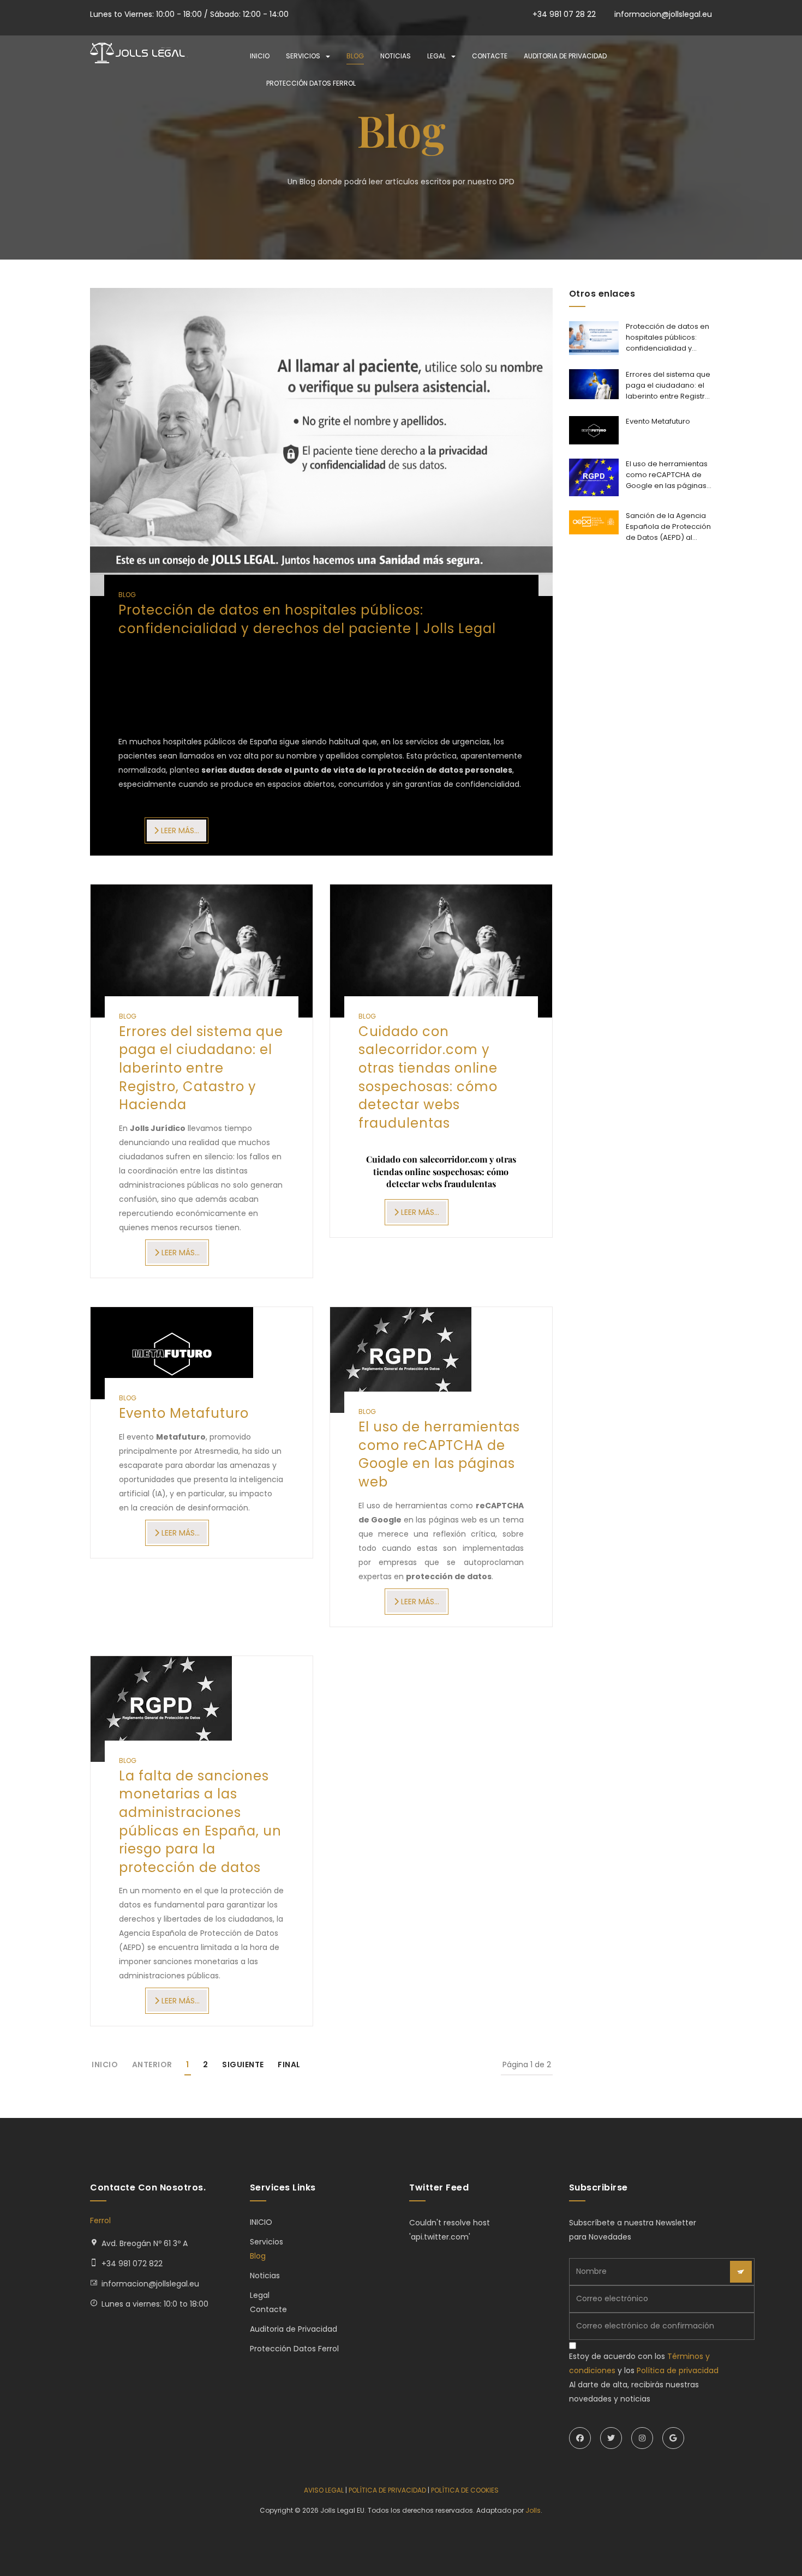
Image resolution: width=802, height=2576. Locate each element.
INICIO (260, 56)
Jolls (533, 2510)
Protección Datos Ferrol (311, 83)
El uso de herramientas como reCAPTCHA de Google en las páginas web (439, 1454)
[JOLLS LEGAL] (139, 53)
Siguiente (243, 2065)
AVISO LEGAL (324, 2490)
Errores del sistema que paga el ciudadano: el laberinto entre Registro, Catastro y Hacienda (201, 1068)
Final (289, 2065)
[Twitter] (611, 2438)
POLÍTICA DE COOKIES (465, 2490)
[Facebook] (580, 2438)
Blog (355, 56)
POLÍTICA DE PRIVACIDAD (387, 2490)
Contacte (490, 56)
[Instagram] (642, 2438)
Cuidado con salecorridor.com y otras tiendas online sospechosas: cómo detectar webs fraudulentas (428, 1077)
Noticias (396, 56)
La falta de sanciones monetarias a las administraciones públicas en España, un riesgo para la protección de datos (200, 1822)
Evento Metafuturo (184, 1413)
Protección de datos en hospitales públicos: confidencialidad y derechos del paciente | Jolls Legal (307, 619)
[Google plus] (673, 2438)
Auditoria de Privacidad (565, 56)
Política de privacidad (678, 2370)
